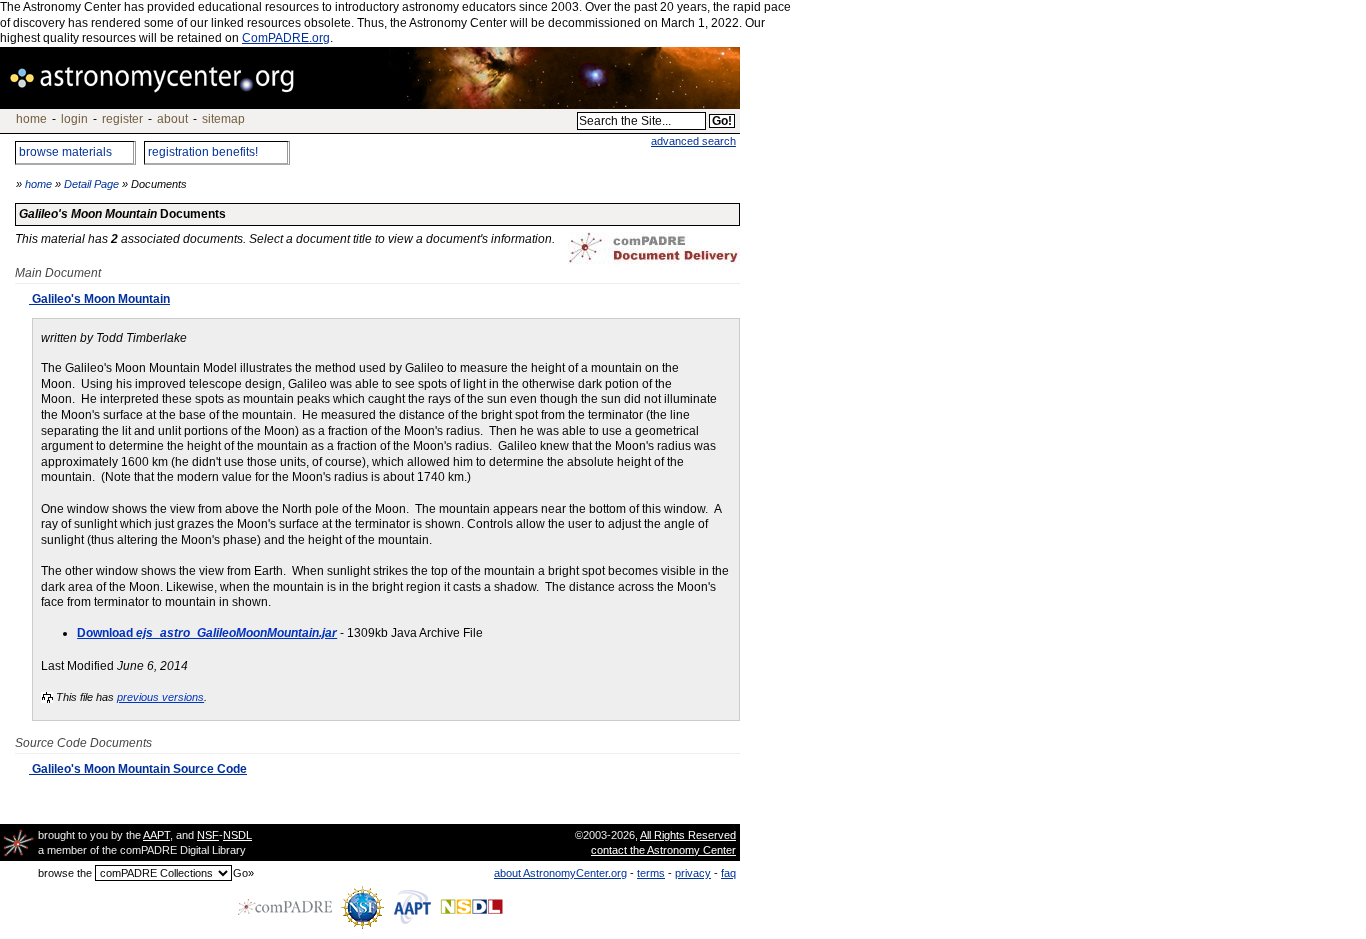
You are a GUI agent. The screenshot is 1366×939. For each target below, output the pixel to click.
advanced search (693, 141)
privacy (693, 873)
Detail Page (91, 184)
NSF (208, 835)
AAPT (156, 835)
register (122, 119)
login (74, 119)
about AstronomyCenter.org (560, 873)
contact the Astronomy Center (663, 850)
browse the (65, 873)
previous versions (160, 697)
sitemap (223, 119)
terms (651, 873)
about (172, 119)
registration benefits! (203, 152)
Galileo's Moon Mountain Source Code (138, 769)
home (31, 119)
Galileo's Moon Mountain (99, 299)
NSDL (237, 835)
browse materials (65, 152)
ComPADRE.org (286, 38)
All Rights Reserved (688, 835)
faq (728, 873)
